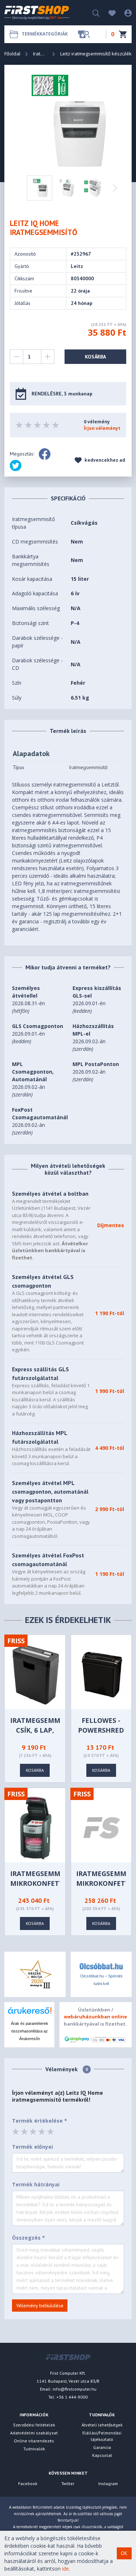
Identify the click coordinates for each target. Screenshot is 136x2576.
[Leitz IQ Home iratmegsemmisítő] (69, 120)
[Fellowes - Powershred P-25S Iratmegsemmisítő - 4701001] (102, 1674)
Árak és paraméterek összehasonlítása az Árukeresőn (30, 2031)
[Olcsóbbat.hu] (101, 1966)
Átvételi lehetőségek (102, 2425)
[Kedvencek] (108, 12)
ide (65, 2569)
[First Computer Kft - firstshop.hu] (37, 13)
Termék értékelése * (40, 2121)
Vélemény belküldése (40, 2306)
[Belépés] (124, 12)
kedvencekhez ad (104, 460)
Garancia (102, 2447)
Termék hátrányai (36, 2184)
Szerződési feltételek (34, 2425)
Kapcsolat (102, 2455)
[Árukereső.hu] (29, 2013)
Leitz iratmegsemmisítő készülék (96, 54)
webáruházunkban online (95, 2017)
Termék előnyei (32, 2147)
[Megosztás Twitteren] (16, 466)
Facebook (28, 2483)
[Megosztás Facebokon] (45, 454)
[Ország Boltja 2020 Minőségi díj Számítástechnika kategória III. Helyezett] (35, 1974)
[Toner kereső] (84, 34)
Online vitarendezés (34, 2441)
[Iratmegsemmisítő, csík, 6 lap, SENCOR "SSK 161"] (36, 1674)
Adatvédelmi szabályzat (34, 2433)
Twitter (68, 2483)
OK (124, 2553)
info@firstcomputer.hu (75, 2389)
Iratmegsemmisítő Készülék (40, 54)
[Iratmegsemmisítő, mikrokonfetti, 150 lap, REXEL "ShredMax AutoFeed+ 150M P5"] (36, 1827)
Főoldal (12, 54)
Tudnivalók (34, 2449)
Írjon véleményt (102, 428)
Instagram (108, 2483)
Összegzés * (28, 2238)
